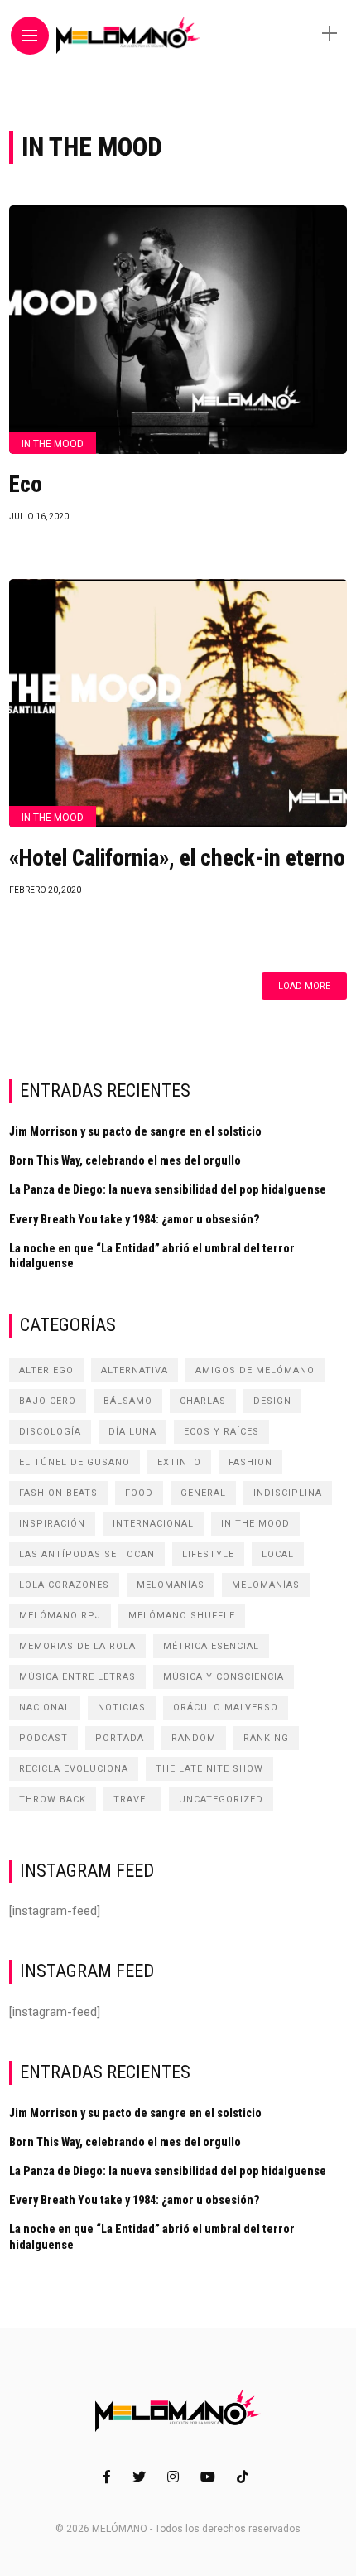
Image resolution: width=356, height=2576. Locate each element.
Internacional (153, 1524)
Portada (120, 1738)
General (203, 1493)
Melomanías (171, 1585)
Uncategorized (221, 1799)
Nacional (45, 1708)
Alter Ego (46, 1370)
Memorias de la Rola (77, 1646)
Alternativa (135, 1370)
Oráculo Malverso (226, 1708)
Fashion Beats (58, 1493)
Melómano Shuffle (182, 1616)
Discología (50, 1432)
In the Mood (53, 444)
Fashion (250, 1462)
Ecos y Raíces (221, 1432)
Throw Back (53, 1799)
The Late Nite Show (209, 1769)
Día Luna (132, 1432)
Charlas (203, 1401)
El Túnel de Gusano (75, 1462)
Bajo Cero (48, 1401)
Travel (132, 1799)
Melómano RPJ (60, 1616)
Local (278, 1554)
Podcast (43, 1738)
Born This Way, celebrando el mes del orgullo (125, 1160)
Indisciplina (288, 1493)
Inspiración (52, 1524)
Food (139, 1493)
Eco (26, 485)
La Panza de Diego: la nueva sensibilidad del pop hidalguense (168, 1189)
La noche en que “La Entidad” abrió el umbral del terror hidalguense (152, 1256)
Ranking (266, 1738)
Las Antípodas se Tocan (87, 1554)
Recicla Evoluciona (74, 1769)
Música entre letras (77, 1677)
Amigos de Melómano (255, 1370)
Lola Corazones (64, 1585)
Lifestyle (208, 1554)
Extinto (179, 1462)
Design (272, 1401)
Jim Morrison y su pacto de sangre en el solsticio (135, 1131)
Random (194, 1738)
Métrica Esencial (211, 1646)
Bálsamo (128, 1401)
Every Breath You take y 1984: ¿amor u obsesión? (135, 1219)
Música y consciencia (224, 1677)
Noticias (122, 1708)
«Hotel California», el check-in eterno (177, 858)
